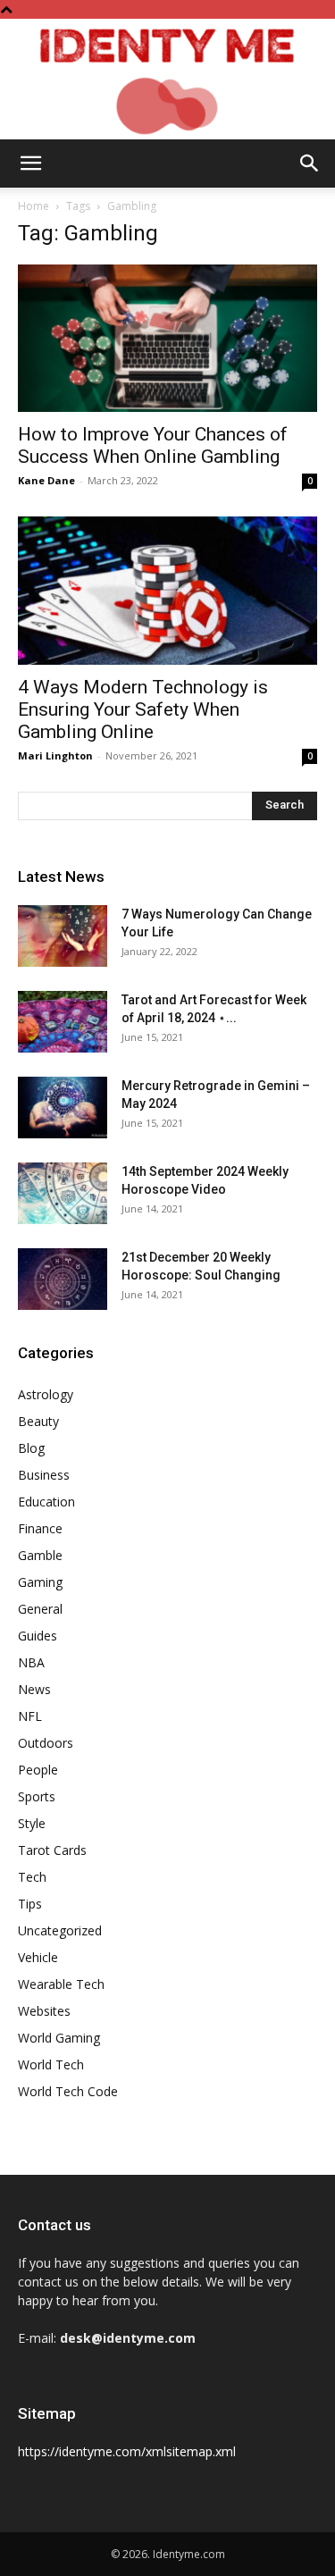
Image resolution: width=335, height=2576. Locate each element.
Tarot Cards (52, 1850)
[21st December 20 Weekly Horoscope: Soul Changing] (63, 1279)
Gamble (40, 1555)
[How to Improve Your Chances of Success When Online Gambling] (167, 338)
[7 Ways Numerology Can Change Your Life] (63, 936)
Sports (37, 1796)
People (38, 1770)
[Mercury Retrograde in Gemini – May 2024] (63, 1108)
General (40, 1609)
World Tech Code (68, 2091)
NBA (31, 1662)
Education (46, 1502)
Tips (30, 1904)
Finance (40, 1528)
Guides (38, 1636)
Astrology (46, 1394)
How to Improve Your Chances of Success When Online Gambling (153, 445)
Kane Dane (46, 480)
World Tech (51, 2064)
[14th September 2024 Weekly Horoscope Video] (63, 1193)
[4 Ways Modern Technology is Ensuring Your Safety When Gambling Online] (167, 590)
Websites (44, 2011)
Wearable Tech (61, 1984)
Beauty (38, 1421)
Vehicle (38, 1957)
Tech (32, 1877)
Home (33, 206)
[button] (30, 164)
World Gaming (59, 2038)
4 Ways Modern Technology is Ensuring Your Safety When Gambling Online (143, 709)
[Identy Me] (167, 79)
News (34, 1689)
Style (32, 1823)
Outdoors (46, 1743)
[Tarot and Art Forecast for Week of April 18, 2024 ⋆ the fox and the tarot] (63, 1022)
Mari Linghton (55, 755)
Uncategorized (60, 1930)
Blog (31, 1448)
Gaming (40, 1582)
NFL (30, 1716)
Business (44, 1475)
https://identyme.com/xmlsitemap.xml (127, 2451)
